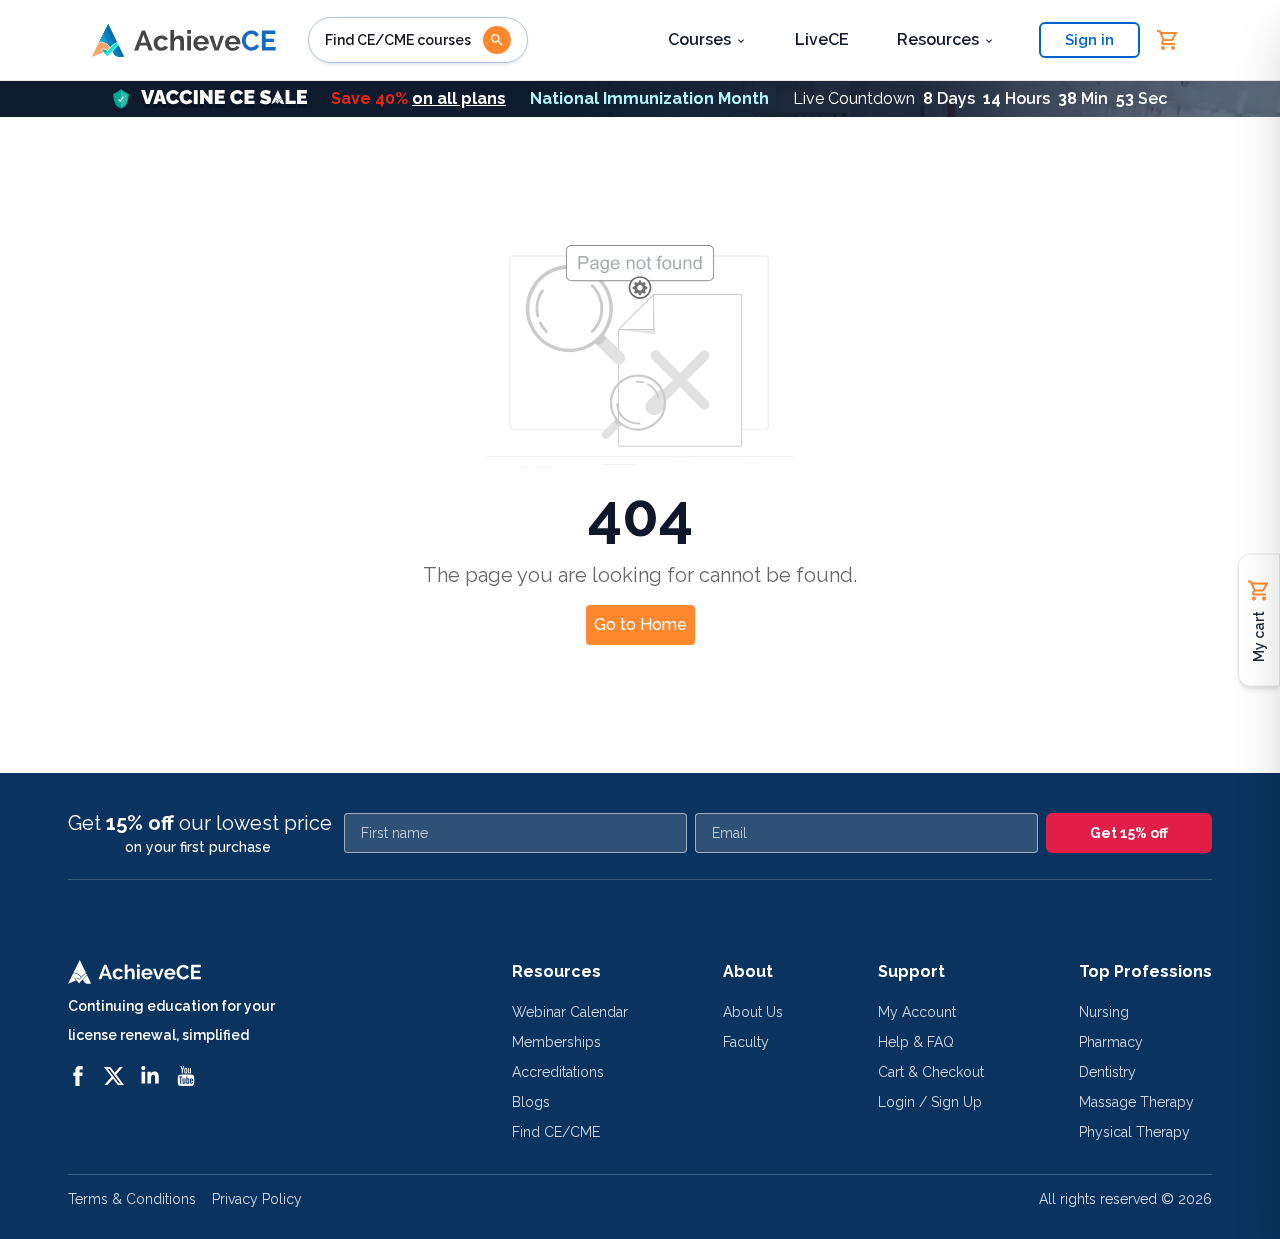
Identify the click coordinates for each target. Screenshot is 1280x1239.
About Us (753, 1012)
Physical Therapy (1134, 1132)
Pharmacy (1111, 1042)
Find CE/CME (556, 1132)
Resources (938, 39)
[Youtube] (186, 1076)
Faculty (746, 1042)
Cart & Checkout (931, 1072)
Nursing (1104, 1012)
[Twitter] (114, 1076)
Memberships (556, 1042)
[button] (640, 99)
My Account (917, 1012)
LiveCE (822, 39)
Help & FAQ (916, 1042)
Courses (699, 39)
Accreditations (558, 1072)
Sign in (1089, 40)
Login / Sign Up (930, 1102)
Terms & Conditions (132, 1199)
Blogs (531, 1102)
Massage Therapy (1136, 1102)
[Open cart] (1168, 40)
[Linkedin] (150, 1076)
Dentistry (1107, 1072)
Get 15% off (1129, 833)
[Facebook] (78, 1076)
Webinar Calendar (570, 1012)
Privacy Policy (257, 1199)
